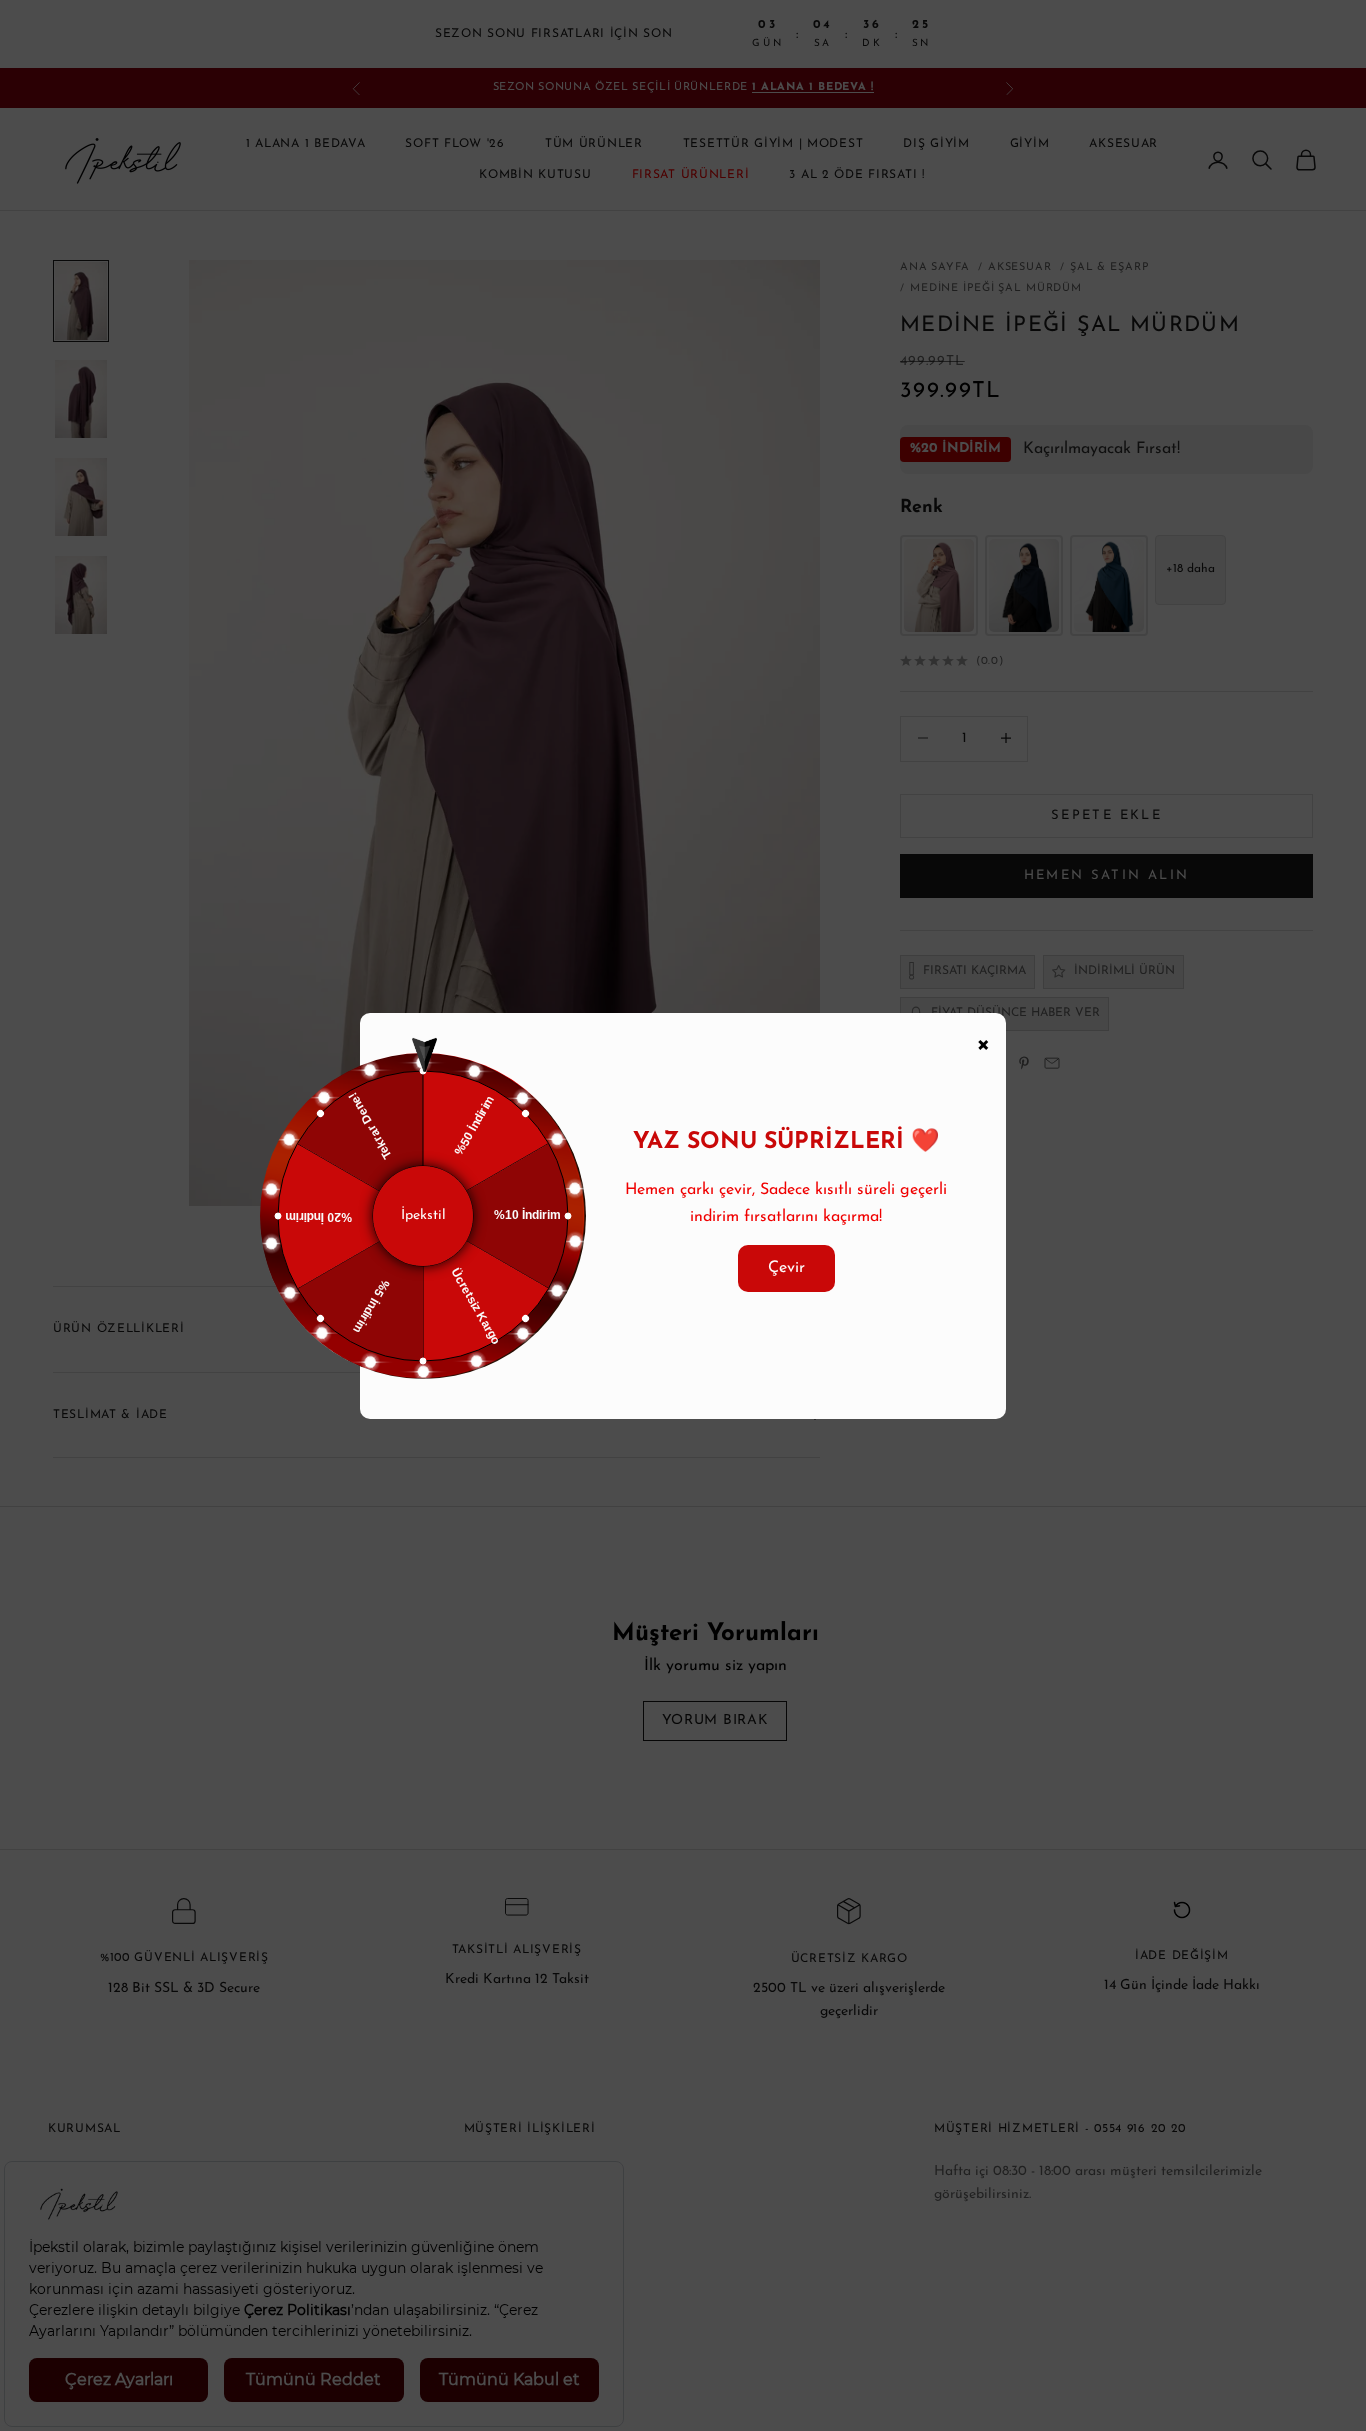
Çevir (786, 1268)
